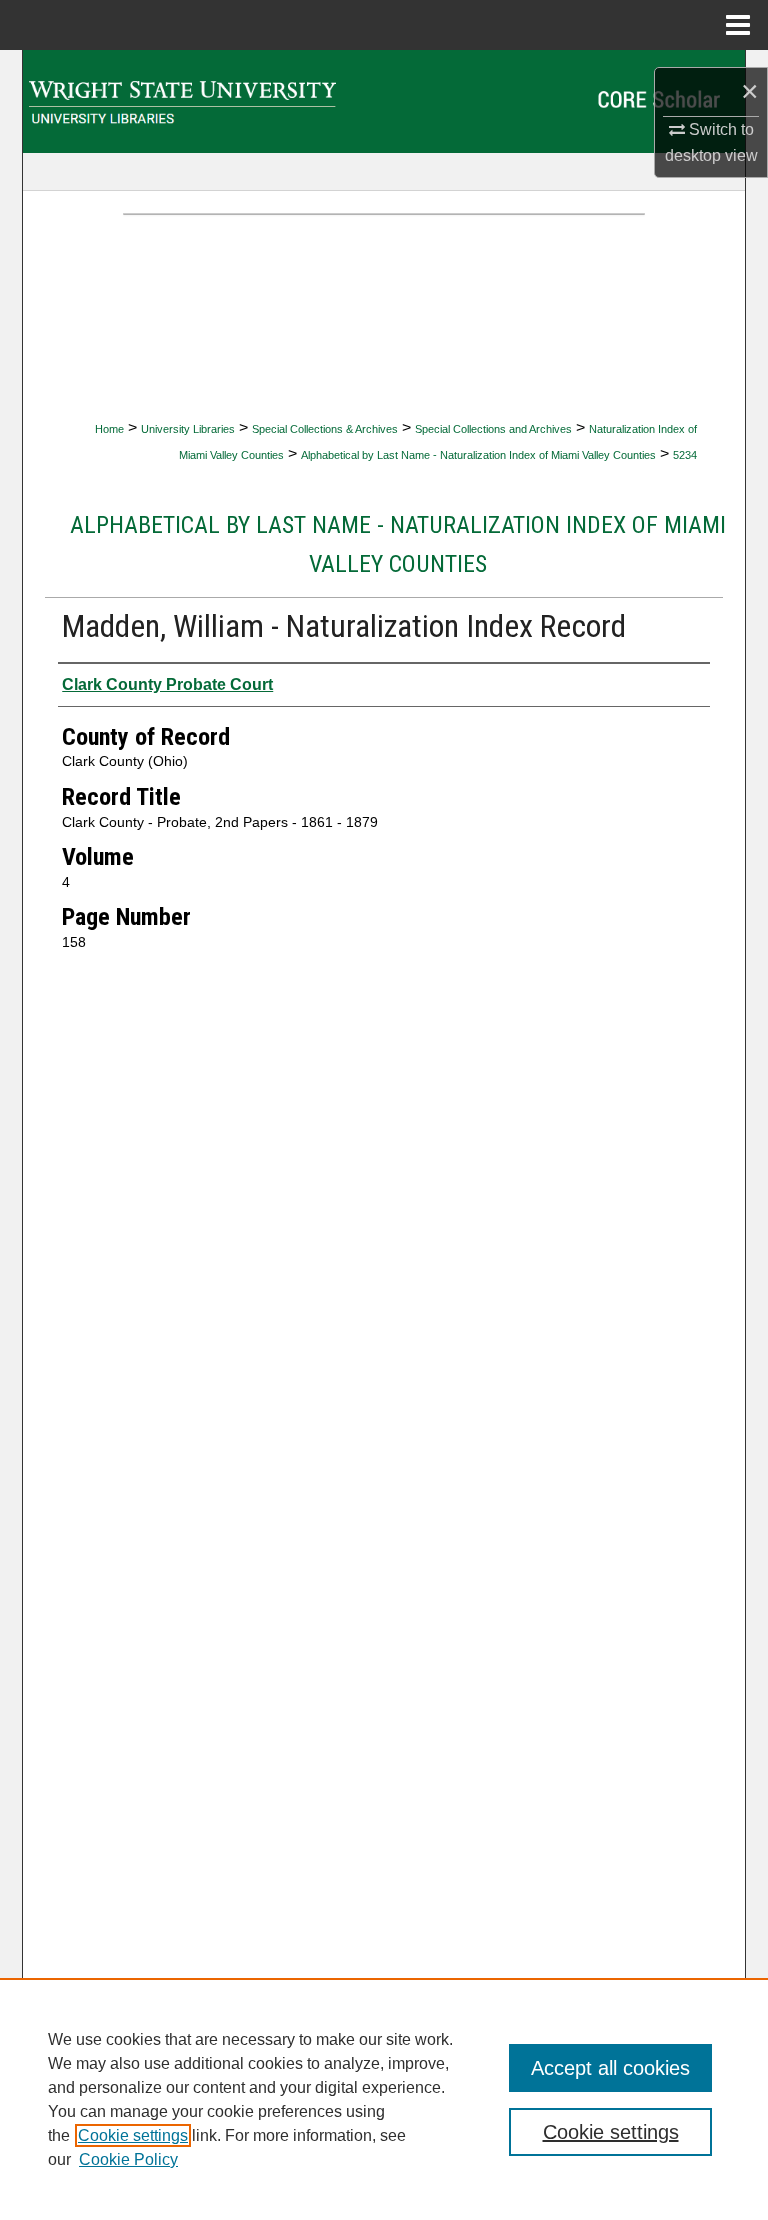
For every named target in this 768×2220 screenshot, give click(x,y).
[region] (384, 2099)
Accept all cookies (610, 2068)
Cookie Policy (128, 2159)
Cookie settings (133, 2135)
